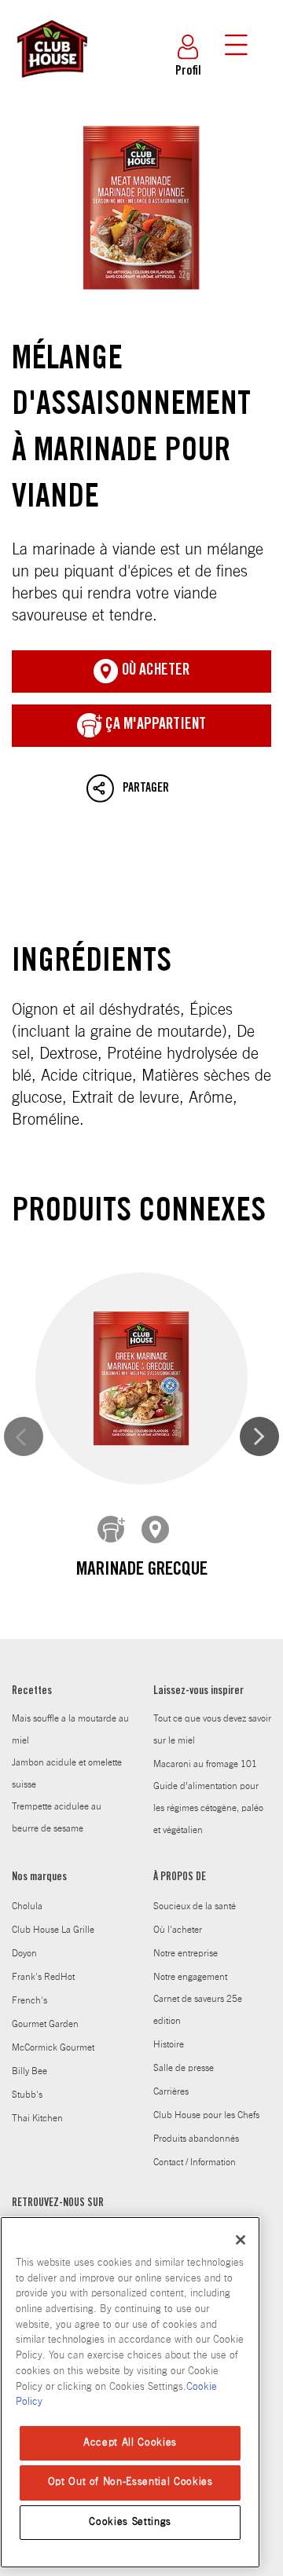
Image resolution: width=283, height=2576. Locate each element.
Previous (24, 1436)
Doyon (24, 1953)
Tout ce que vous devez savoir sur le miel (212, 1729)
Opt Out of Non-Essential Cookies (130, 2482)
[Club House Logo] (51, 85)
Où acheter (154, 671)
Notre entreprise (186, 1953)
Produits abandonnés (196, 2139)
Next (259, 1436)
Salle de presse (184, 2068)
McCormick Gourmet (53, 2047)
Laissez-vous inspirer (198, 1692)
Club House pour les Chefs (206, 2115)
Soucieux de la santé (195, 1906)
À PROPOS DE (180, 1878)
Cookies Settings (130, 2522)
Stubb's (27, 2095)
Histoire (169, 2044)
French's (29, 2000)
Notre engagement (190, 1977)
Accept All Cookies (130, 2443)
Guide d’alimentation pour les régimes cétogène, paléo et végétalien (208, 1808)
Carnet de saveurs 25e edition (198, 2010)
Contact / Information (195, 2162)
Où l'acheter (178, 1930)
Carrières (171, 2091)
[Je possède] (112, 1530)
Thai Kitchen (37, 2118)
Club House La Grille (53, 1930)
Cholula (27, 1906)
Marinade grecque (142, 1571)
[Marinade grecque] (141, 1379)
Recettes (32, 1692)
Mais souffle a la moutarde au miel (70, 1729)
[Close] (241, 2240)
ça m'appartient (154, 726)
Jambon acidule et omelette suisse (67, 1773)
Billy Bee (29, 2071)
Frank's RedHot (43, 1977)
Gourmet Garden (45, 2024)
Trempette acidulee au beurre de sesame (57, 1817)
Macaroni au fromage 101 (205, 1764)
